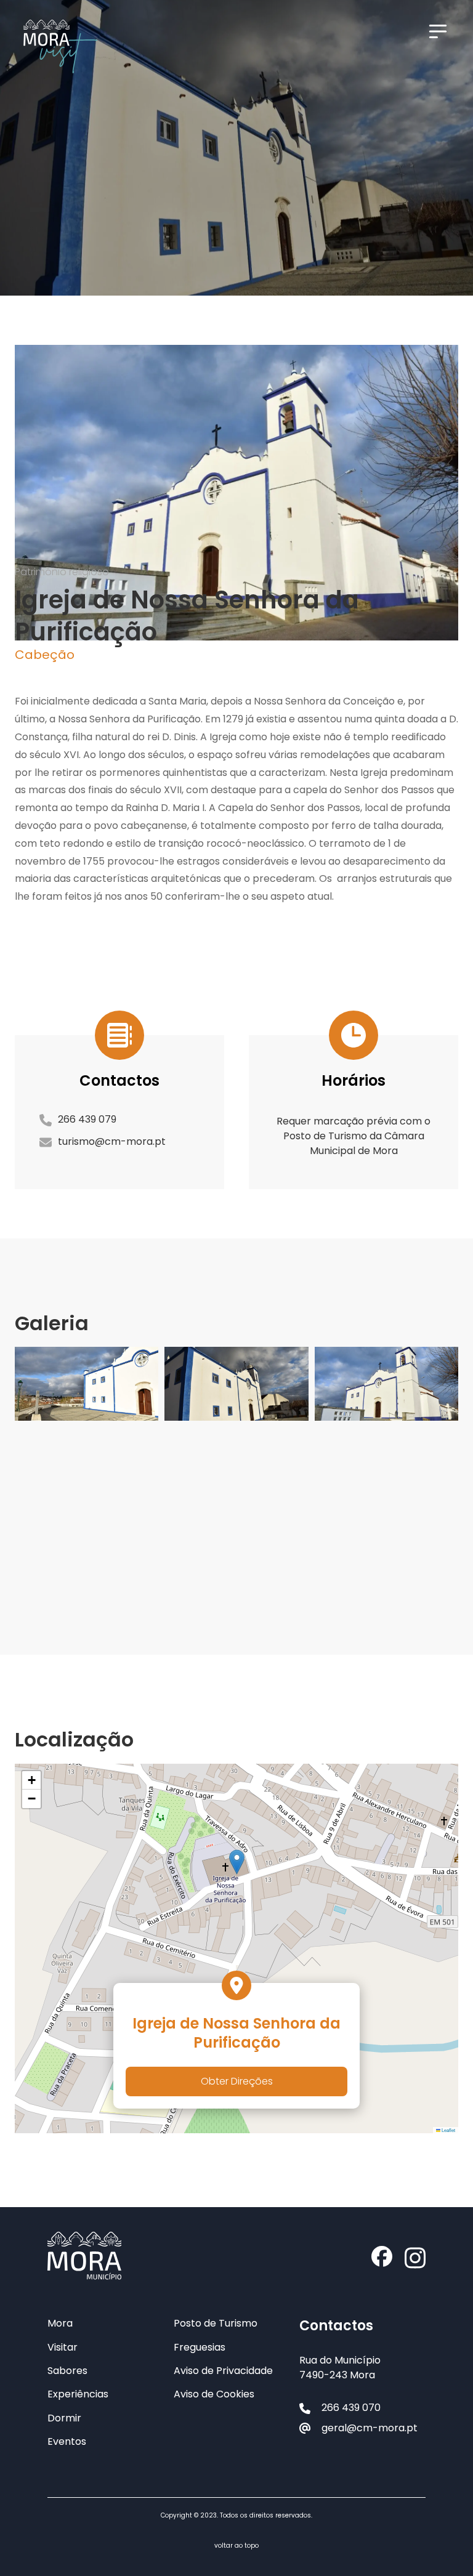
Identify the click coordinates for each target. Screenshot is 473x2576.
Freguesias (200, 2348)
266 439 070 (351, 2408)
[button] (237, 1862)
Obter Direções (237, 2081)
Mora (60, 2324)
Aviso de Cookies (214, 2394)
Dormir (64, 2418)
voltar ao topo (236, 2546)
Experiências (78, 2394)
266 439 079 (87, 1119)
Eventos (67, 2442)
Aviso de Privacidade (223, 2371)
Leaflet (448, 2130)
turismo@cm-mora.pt (112, 1141)
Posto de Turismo (216, 2324)
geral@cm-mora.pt (370, 2428)
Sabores (67, 2371)
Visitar (63, 2348)
